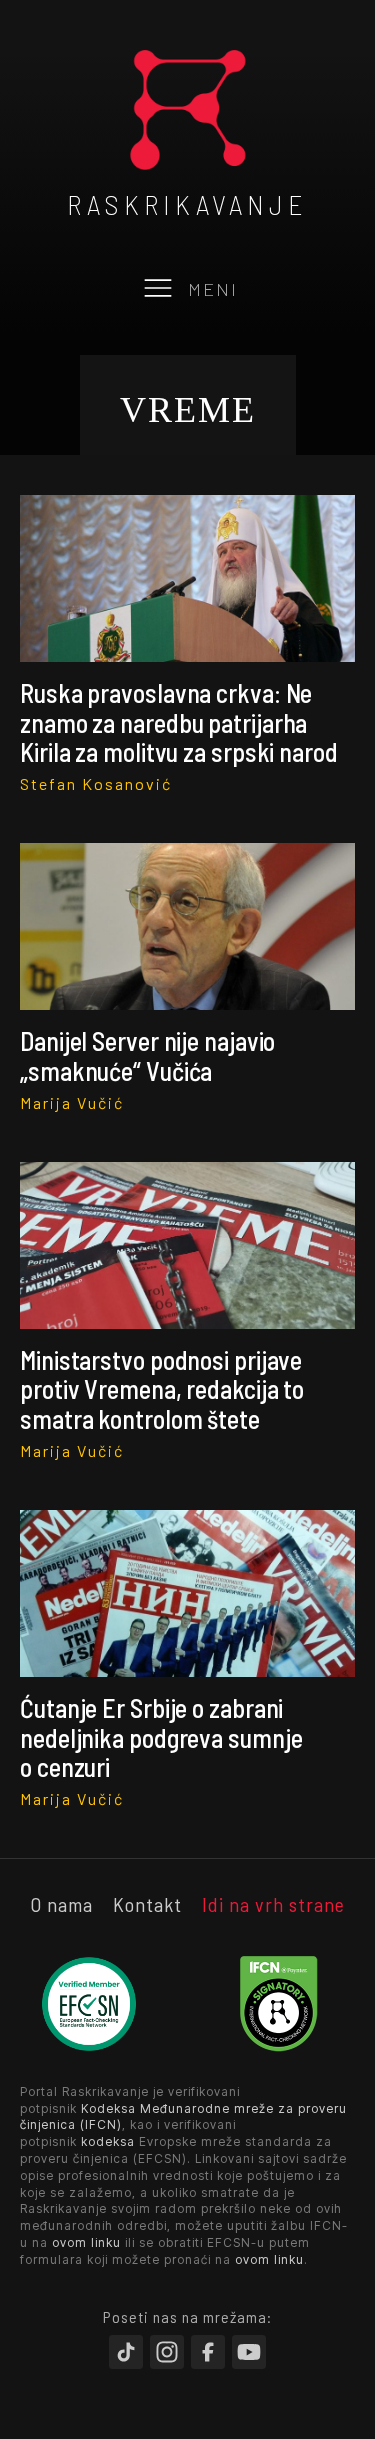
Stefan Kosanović (96, 783)
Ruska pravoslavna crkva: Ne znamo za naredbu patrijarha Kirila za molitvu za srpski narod (179, 722)
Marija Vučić (72, 1102)
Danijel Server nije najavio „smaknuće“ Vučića (147, 1055)
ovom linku (86, 2242)
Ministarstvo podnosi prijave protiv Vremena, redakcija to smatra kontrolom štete (162, 1389)
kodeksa (108, 2141)
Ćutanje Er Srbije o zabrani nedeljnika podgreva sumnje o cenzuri (161, 1737)
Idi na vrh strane (273, 1904)
